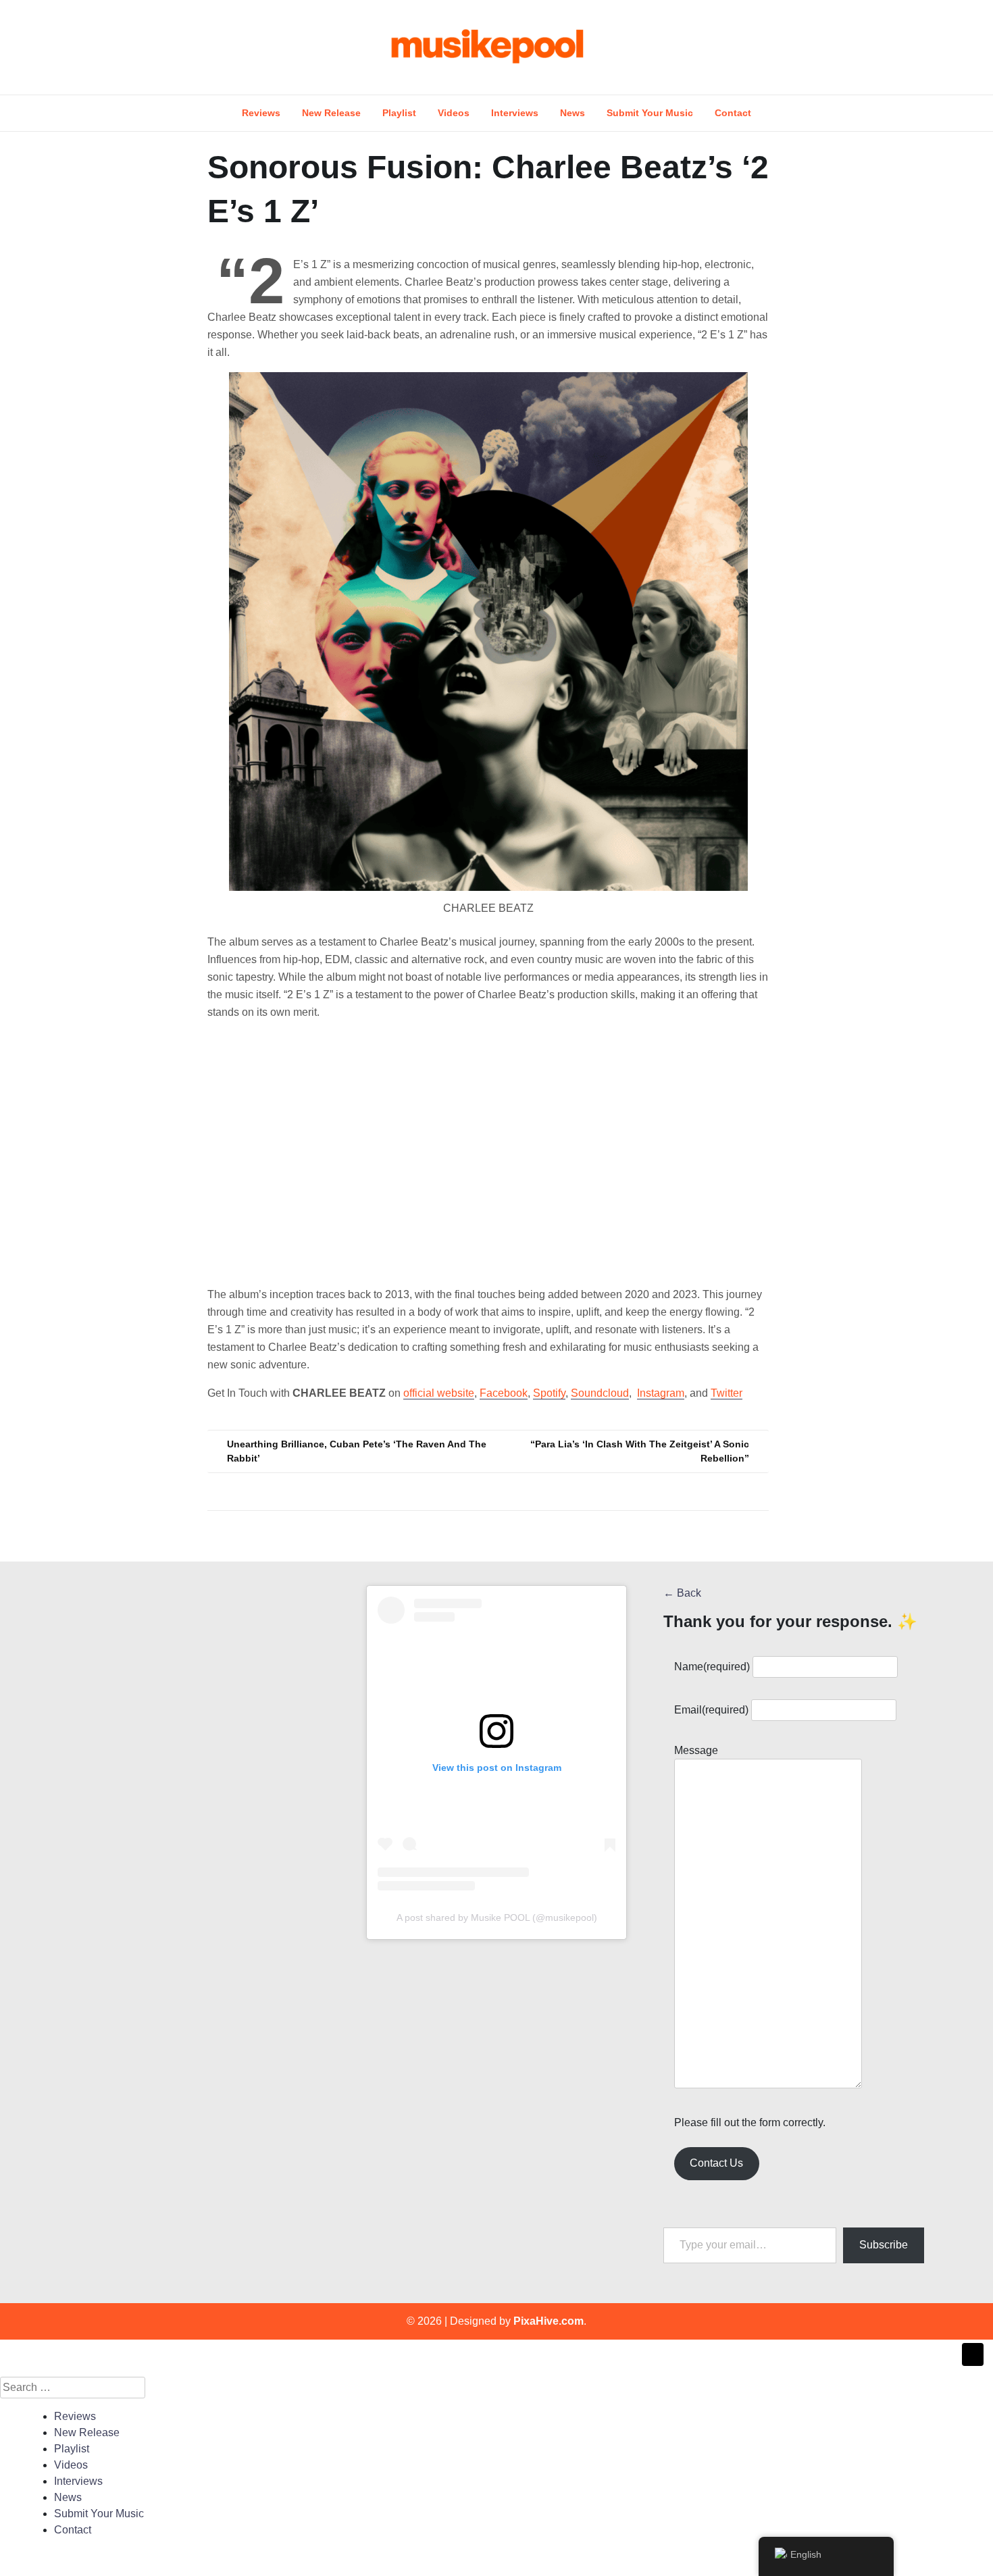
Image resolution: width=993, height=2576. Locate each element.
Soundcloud (600, 1393)
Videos (454, 113)
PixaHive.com (549, 2321)
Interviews (515, 113)
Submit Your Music (650, 113)
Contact (733, 113)
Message (696, 1750)
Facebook (504, 1393)
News (572, 113)
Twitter (727, 1393)
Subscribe (884, 2245)
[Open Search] (930, 47)
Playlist (399, 113)
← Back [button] (682, 1593)
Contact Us (716, 2163)
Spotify (549, 1393)
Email (711, 1710)
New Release (331, 113)
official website (439, 1393)
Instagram (661, 1393)
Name (712, 1667)
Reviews (261, 113)
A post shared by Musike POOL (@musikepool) (497, 1917)
